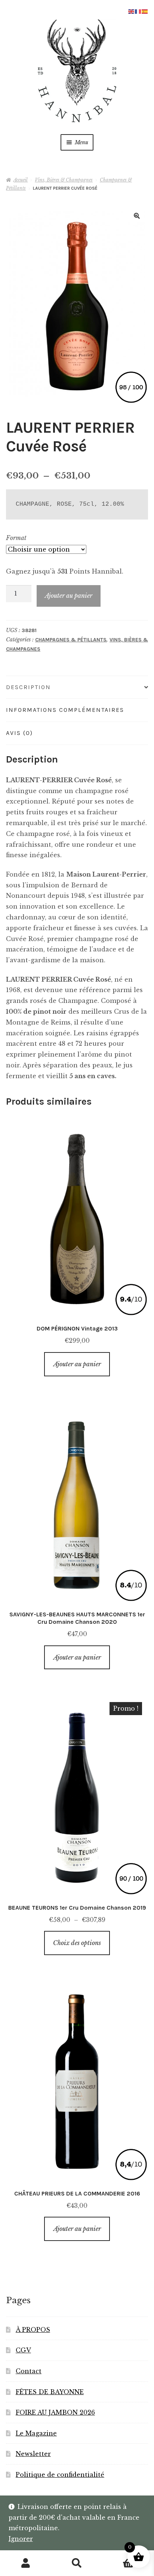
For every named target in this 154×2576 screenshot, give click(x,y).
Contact (29, 2371)
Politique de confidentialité (60, 2475)
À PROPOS (33, 2330)
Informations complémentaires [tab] (65, 710)
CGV (23, 2350)
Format (16, 538)
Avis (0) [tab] (19, 733)
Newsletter (33, 2454)
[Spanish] (145, 11)
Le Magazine (36, 2433)
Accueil (21, 180)
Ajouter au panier (69, 596)
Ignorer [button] (21, 2539)
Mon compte (26, 2563)
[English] (132, 11)
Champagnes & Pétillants (71, 640)
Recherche (77, 2563)
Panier (119, 2557)
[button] (137, 216)
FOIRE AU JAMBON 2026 (55, 2412)
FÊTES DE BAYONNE (50, 2392)
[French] (138, 11)
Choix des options (77, 1943)
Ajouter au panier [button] (77, 1364)
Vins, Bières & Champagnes (64, 180)
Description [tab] (28, 687)
